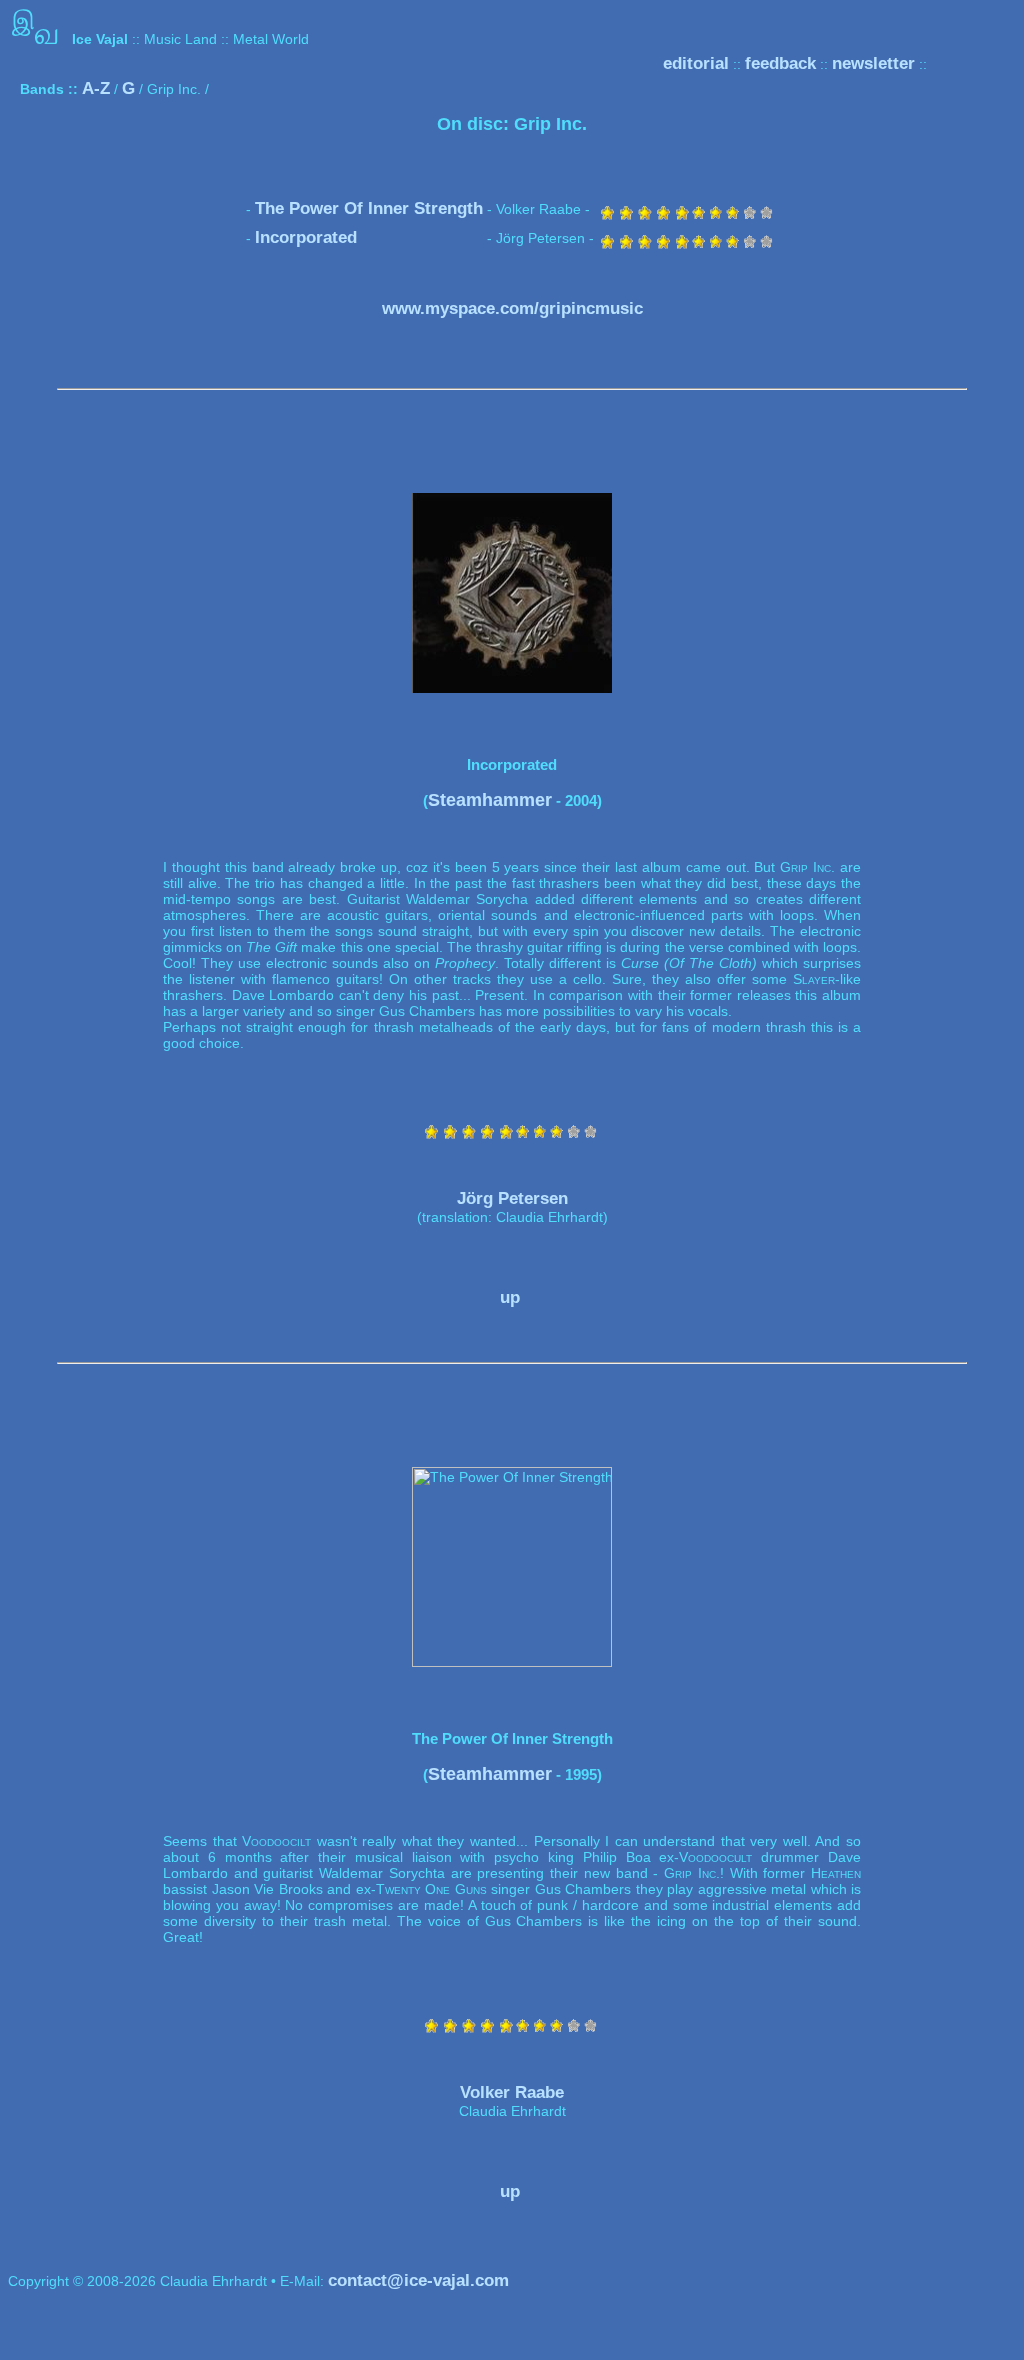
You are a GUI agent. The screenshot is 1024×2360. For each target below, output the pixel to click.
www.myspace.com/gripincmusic (512, 308)
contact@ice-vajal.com (418, 2280)
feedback (780, 63)
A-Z (96, 88)
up (510, 1297)
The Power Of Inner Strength (369, 208)
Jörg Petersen (512, 1198)
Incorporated (306, 237)
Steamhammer (490, 800)
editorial (696, 63)
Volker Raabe (512, 2092)
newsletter (873, 63)
